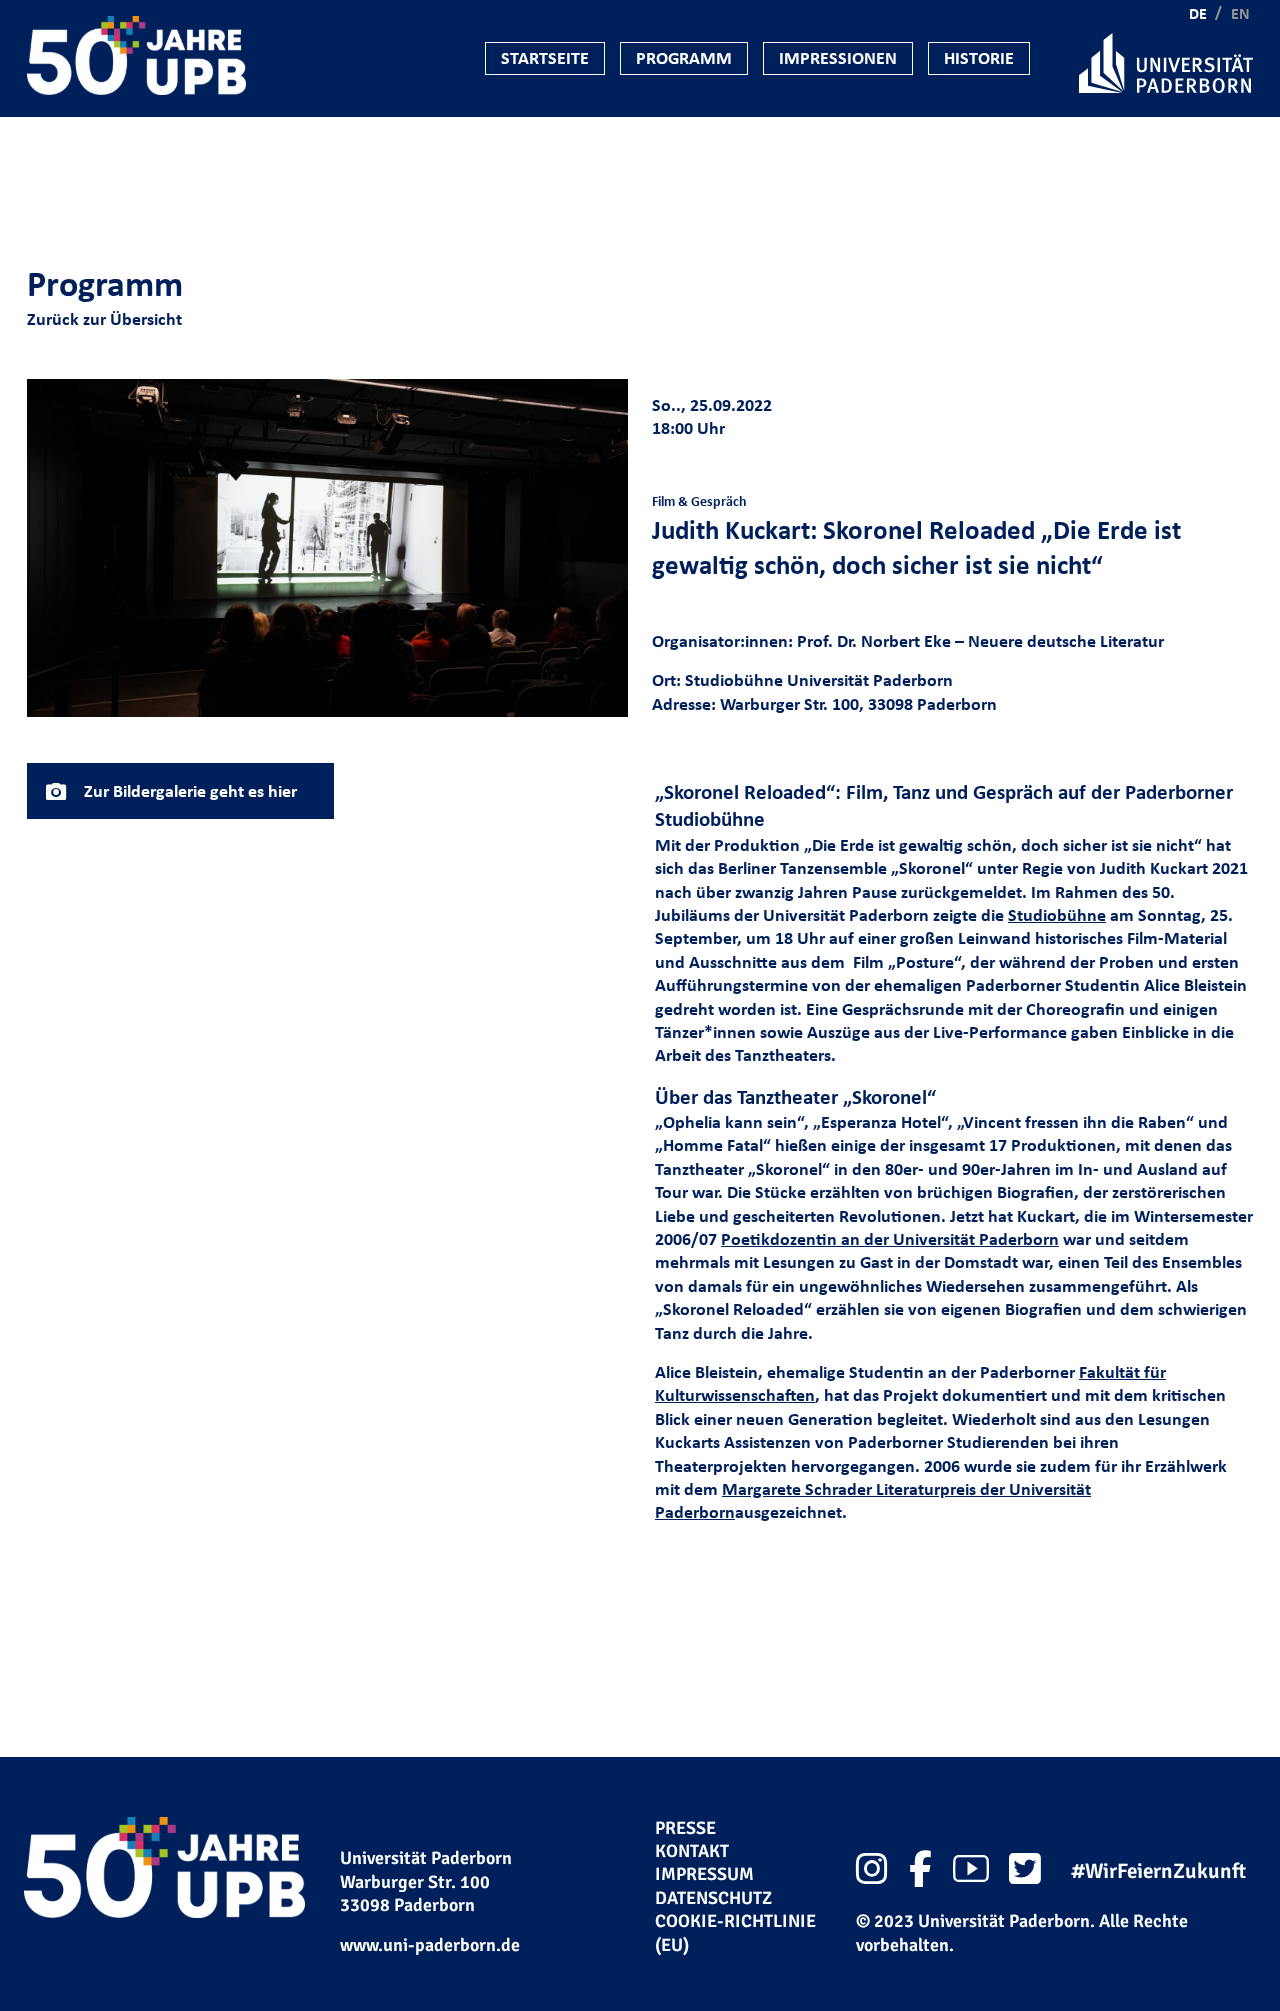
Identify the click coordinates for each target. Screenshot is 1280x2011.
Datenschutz (713, 1898)
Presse (685, 1828)
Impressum (704, 1874)
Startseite (545, 58)
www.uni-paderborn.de (430, 1945)
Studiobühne (1057, 915)
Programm (684, 58)
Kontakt (692, 1851)
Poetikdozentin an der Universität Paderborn (890, 1239)
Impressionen (838, 58)
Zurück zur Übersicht (104, 319)
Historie (979, 58)
